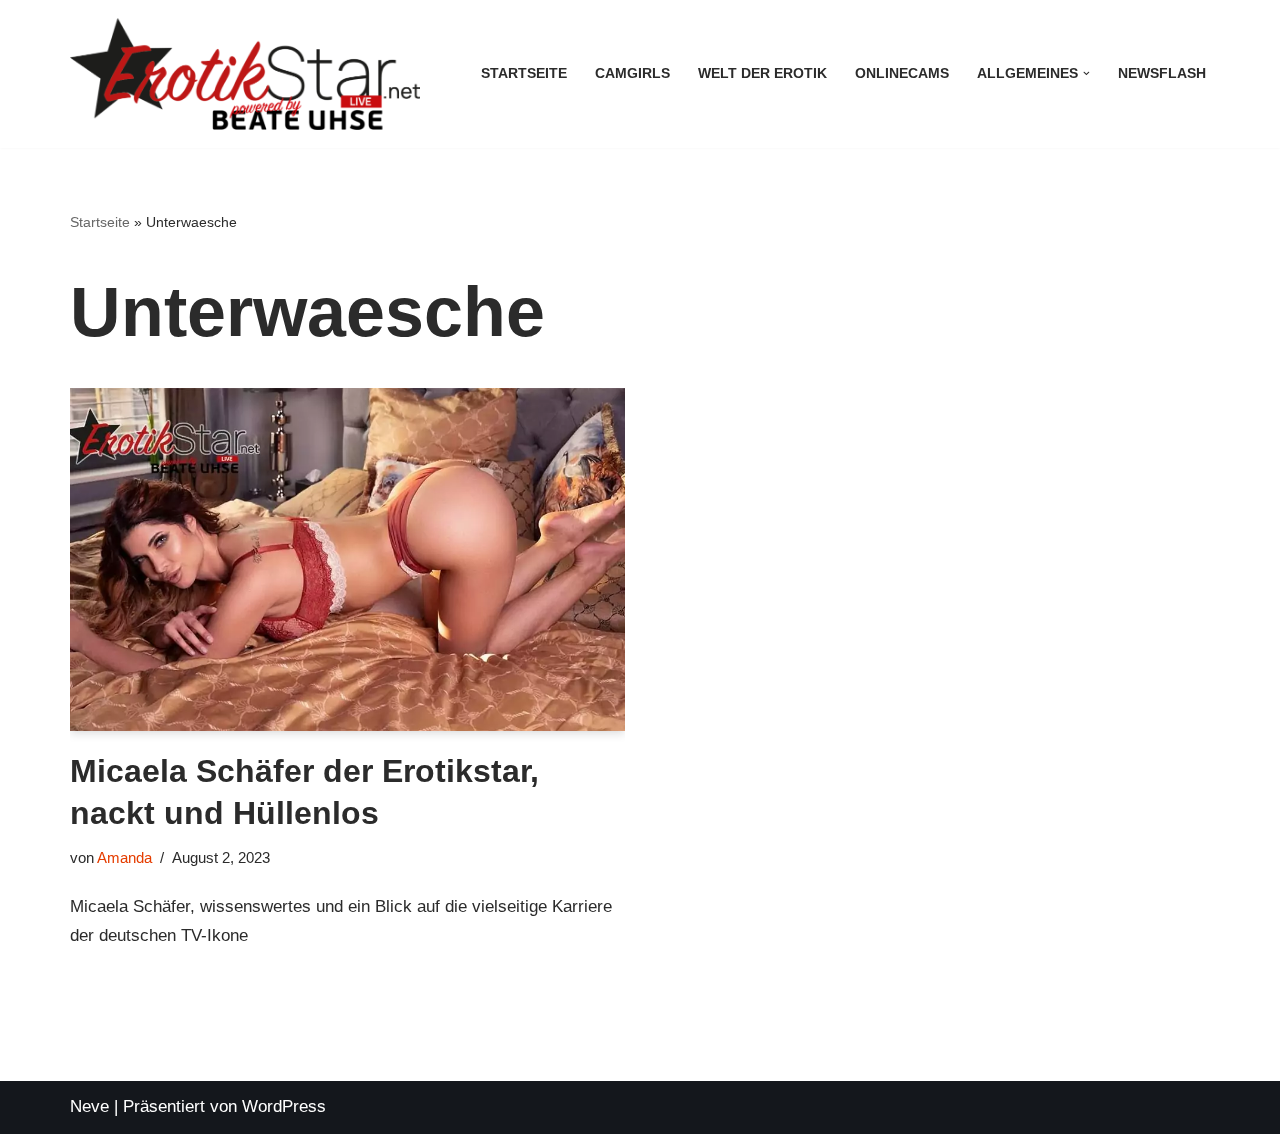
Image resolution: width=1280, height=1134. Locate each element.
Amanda (124, 857)
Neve (89, 1106)
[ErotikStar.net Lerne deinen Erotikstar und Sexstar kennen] (245, 74)
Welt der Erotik (762, 73)
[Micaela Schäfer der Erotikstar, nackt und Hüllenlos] (347, 560)
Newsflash (1162, 73)
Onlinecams (902, 73)
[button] (1086, 73)
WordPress (284, 1106)
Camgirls (632, 73)
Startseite (524, 73)
